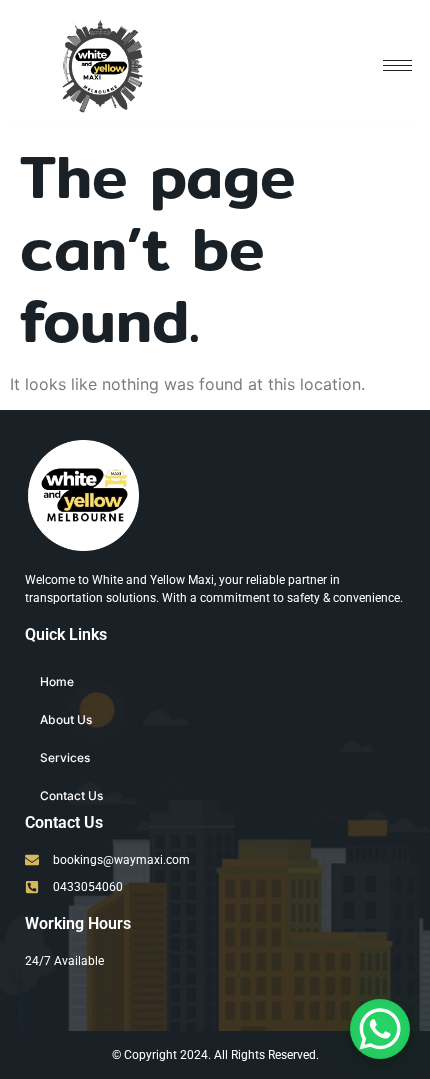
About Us (66, 719)
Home (57, 681)
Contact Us (71, 795)
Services (65, 757)
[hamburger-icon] (397, 65)
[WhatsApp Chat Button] (380, 1029)
